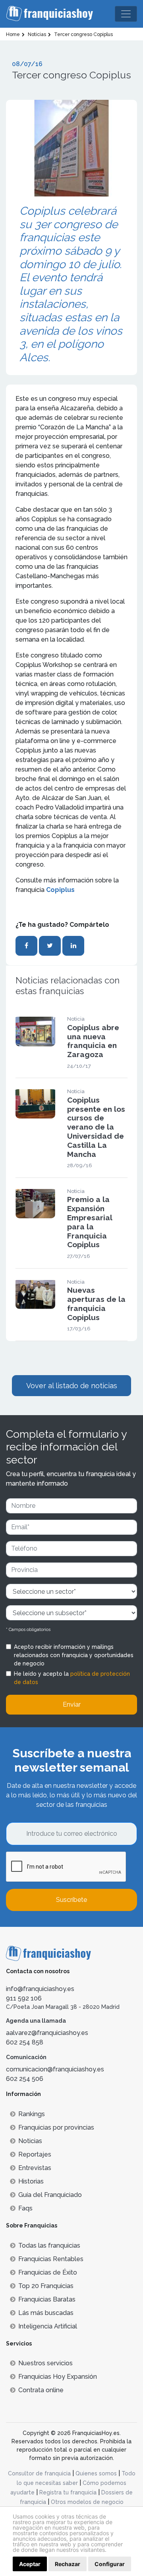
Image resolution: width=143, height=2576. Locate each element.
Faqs (25, 2208)
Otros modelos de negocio (87, 2502)
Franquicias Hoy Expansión (58, 2377)
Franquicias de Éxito (48, 2272)
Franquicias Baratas (47, 2299)
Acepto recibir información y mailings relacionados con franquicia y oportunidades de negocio (74, 1655)
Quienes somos (96, 2473)
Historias (31, 2181)
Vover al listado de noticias (72, 1386)
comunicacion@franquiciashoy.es (55, 2069)
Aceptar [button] (30, 2564)
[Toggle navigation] (126, 14)
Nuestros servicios (45, 2363)
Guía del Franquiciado (50, 2195)
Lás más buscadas (46, 2313)
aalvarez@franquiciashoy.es (47, 2033)
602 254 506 (25, 2079)
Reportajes (35, 2154)
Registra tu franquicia (68, 2492)
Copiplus (60, 890)
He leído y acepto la (72, 1678)
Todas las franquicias (49, 2245)
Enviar (72, 1704)
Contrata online (41, 2390)
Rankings (32, 2114)
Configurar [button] (110, 2564)
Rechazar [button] (68, 2564)
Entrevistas (35, 2168)
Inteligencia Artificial (48, 2326)
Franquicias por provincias (56, 2127)
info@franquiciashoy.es (40, 1989)
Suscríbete (71, 1900)
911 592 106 (24, 1998)
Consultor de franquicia (39, 2473)
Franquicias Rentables (51, 2259)
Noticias (30, 2141)
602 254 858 (25, 2042)
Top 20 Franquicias (46, 2286)
